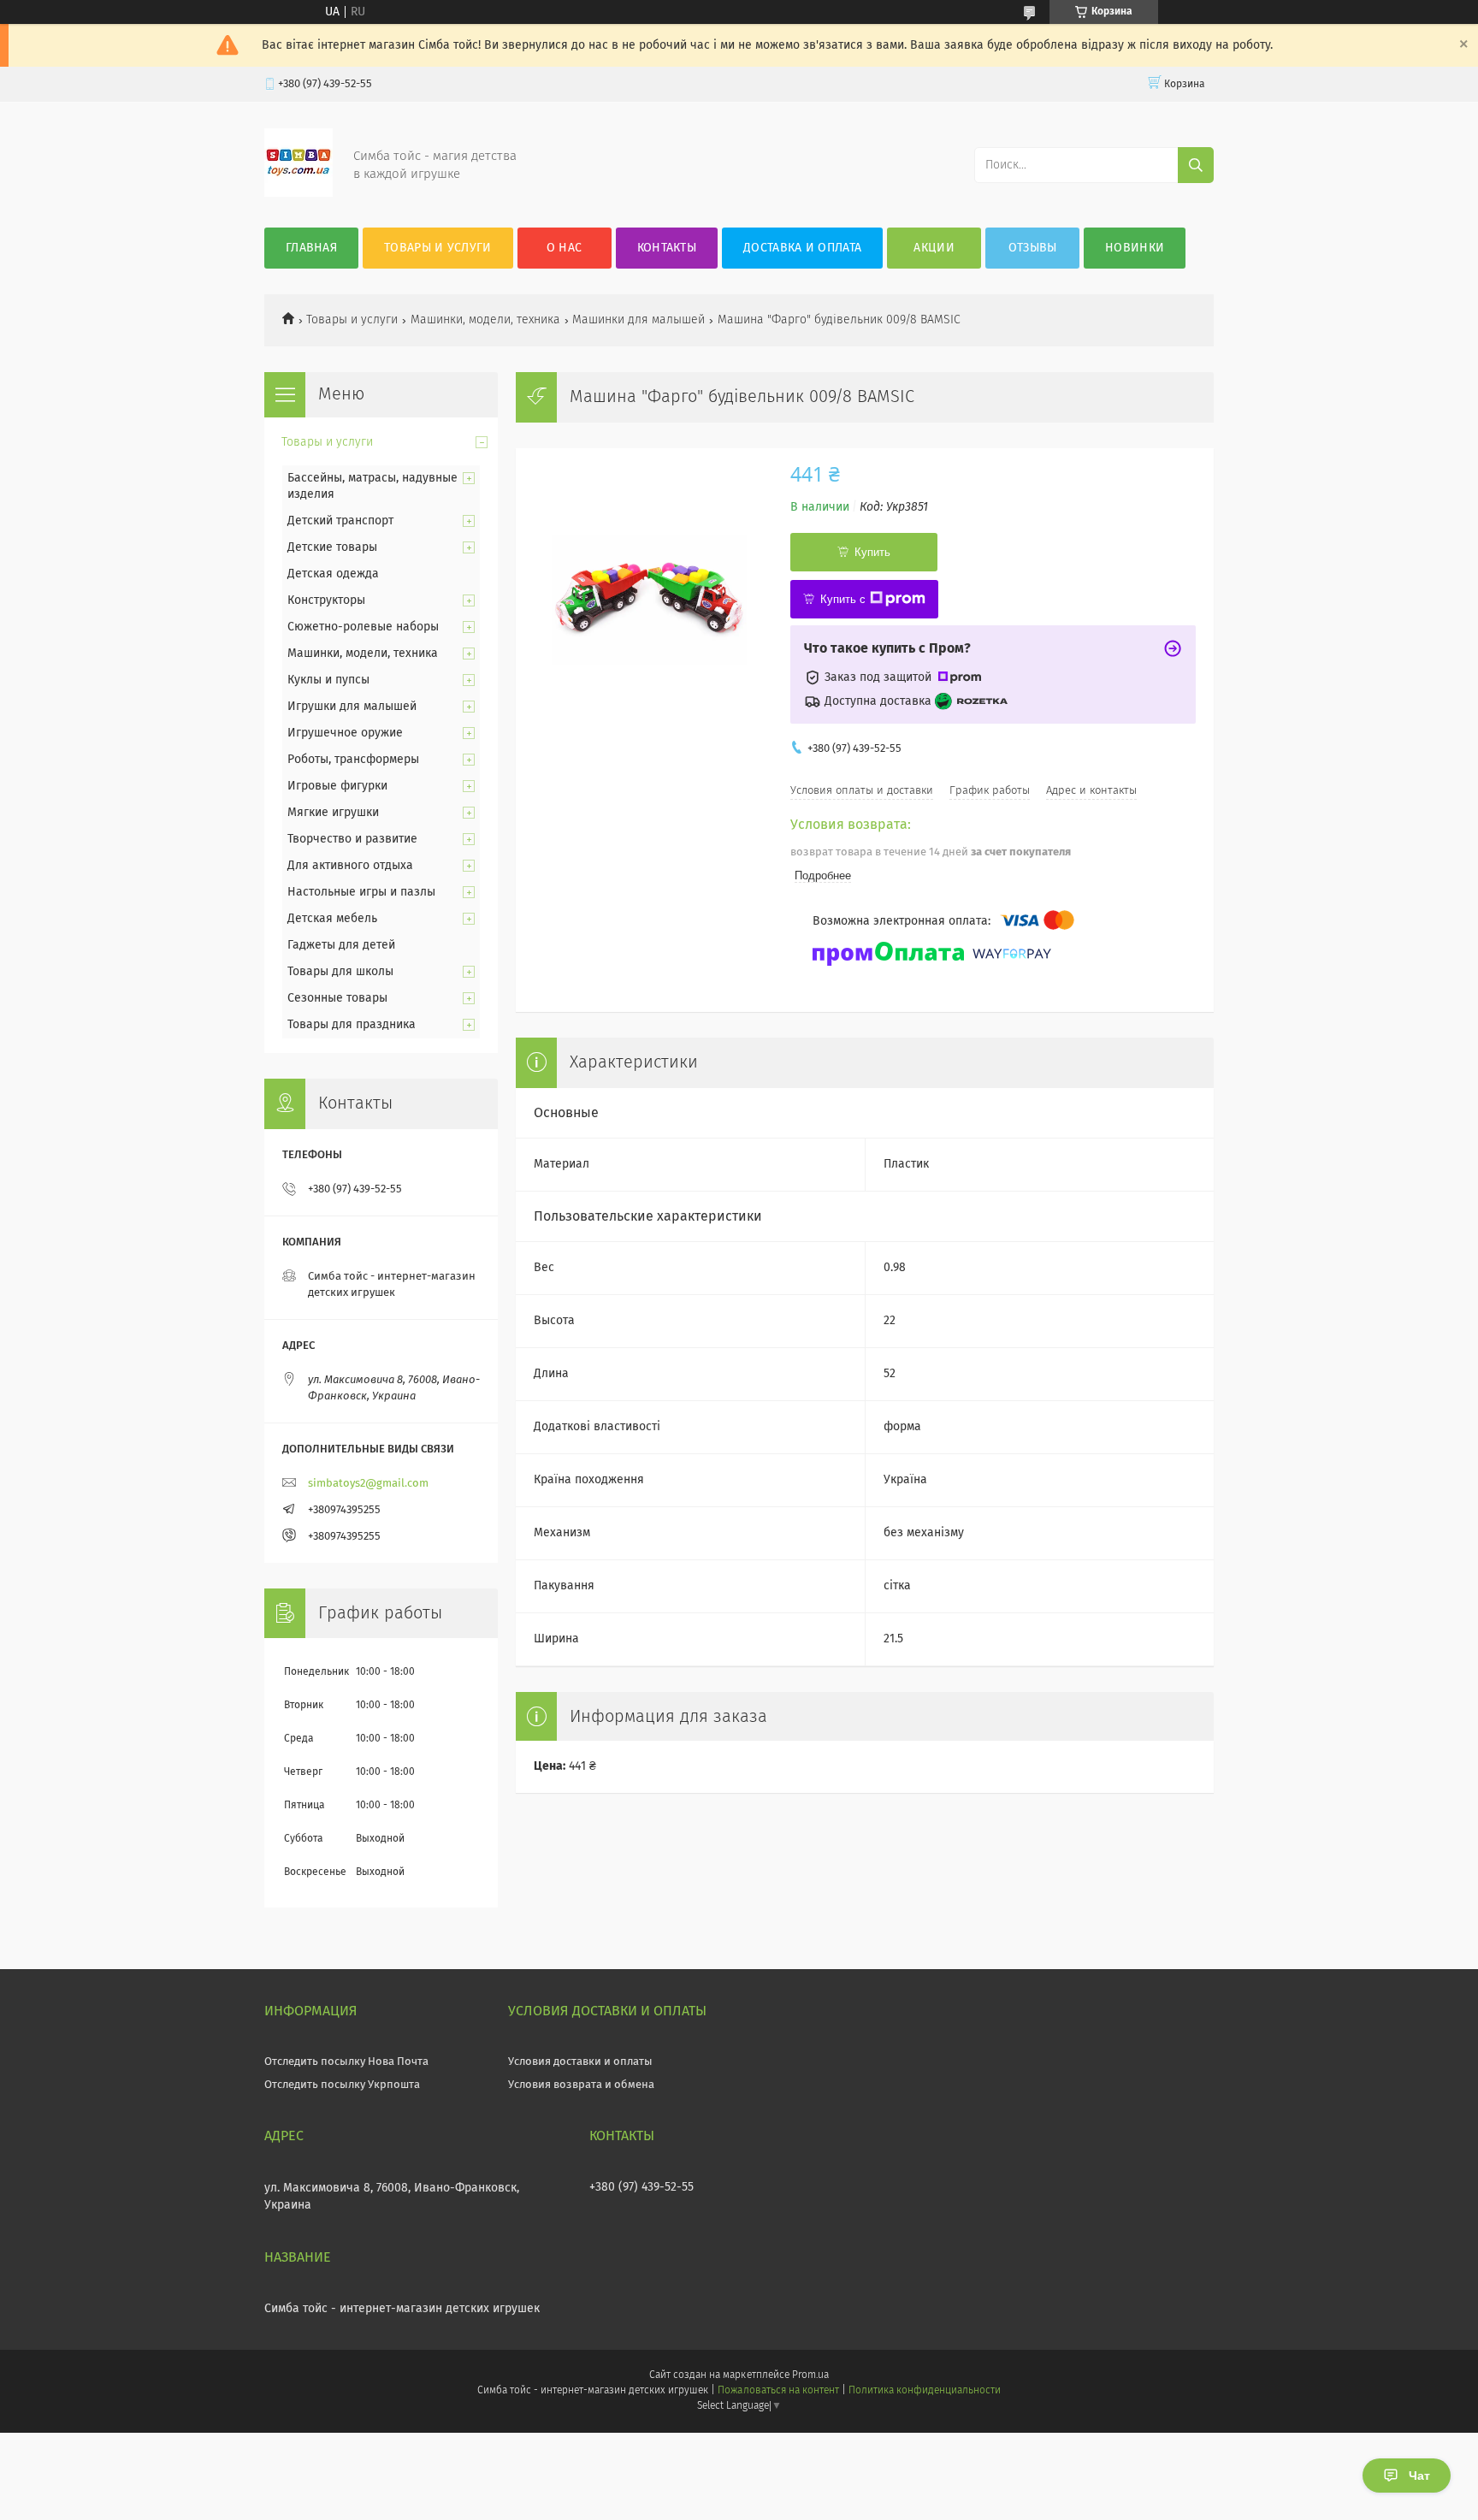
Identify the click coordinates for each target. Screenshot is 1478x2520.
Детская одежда (333, 574)
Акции (934, 248)
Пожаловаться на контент (778, 2391)
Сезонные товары (337, 998)
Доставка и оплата (802, 248)
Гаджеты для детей (341, 945)
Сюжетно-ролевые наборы (363, 627)
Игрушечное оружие (345, 733)
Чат (1419, 2476)
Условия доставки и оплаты (580, 2062)
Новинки (1135, 248)
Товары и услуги (438, 248)
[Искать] (1196, 165)
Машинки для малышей (638, 320)
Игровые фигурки (337, 786)
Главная (311, 248)
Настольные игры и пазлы (361, 892)
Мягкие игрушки (333, 813)
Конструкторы (326, 600)
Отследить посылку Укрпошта (342, 2085)
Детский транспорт (340, 521)
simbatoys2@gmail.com (368, 1484)
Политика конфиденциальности (925, 2391)
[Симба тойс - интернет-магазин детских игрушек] (299, 193)
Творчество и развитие (352, 839)
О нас (565, 248)
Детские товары (332, 547)
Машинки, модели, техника (485, 320)
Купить (872, 552)
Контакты (667, 248)
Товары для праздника (352, 1025)
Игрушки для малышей (352, 707)
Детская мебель (332, 919)
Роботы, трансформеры (353, 760)
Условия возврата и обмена (581, 2085)
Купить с (843, 599)
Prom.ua (810, 2375)
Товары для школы (340, 972)
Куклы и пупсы (328, 680)
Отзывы (1033, 248)
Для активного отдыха (350, 866)
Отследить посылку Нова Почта (346, 2062)
